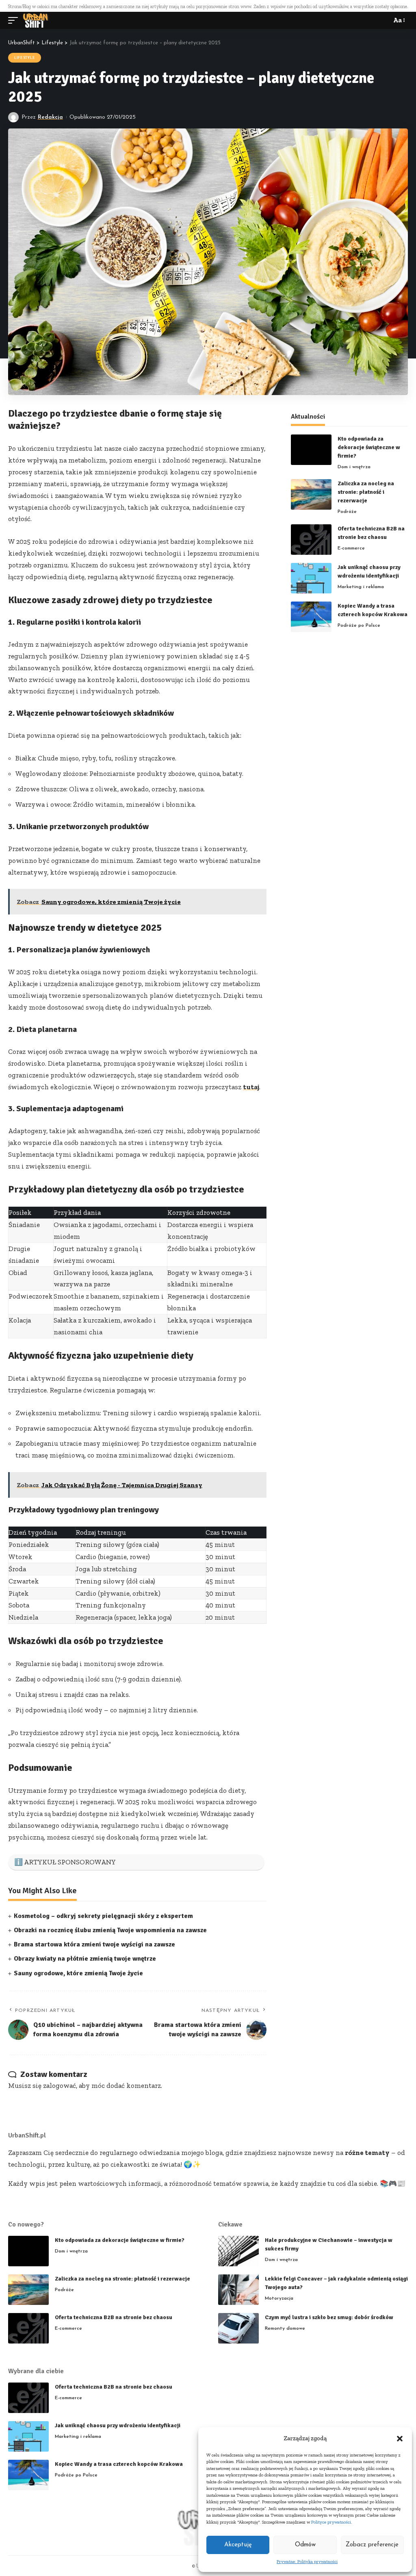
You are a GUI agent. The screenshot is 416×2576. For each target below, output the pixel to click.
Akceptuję (238, 2545)
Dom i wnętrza (354, 467)
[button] (400, 2439)
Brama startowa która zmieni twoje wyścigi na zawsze (94, 1944)
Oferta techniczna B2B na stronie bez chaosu (114, 2317)
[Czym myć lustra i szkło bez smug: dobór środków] (238, 2328)
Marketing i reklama (361, 587)
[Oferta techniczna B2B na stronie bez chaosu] (311, 540)
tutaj (251, 1087)
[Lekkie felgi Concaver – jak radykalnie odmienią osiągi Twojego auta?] (238, 2290)
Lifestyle (25, 58)
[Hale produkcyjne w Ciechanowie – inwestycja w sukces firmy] (238, 2251)
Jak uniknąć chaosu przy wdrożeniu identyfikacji (118, 2425)
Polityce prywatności (331, 2522)
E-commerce (351, 548)
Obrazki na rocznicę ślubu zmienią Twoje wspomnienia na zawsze (110, 1930)
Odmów (305, 2545)
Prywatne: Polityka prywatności (307, 2562)
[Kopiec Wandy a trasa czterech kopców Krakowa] (311, 617)
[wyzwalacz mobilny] (15, 20)
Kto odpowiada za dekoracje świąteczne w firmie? (369, 447)
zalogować (60, 2085)
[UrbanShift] (36, 20)
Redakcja (50, 117)
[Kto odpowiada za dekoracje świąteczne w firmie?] (311, 450)
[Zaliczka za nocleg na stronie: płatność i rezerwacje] (311, 494)
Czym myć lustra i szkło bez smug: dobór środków (329, 2317)
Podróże (347, 512)
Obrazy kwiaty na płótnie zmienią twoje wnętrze (85, 1959)
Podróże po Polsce (359, 626)
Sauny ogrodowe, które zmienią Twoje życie (78, 1973)
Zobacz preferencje (372, 2545)
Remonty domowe (285, 2328)
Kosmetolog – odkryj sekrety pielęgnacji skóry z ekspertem (103, 1916)
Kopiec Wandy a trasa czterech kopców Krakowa (119, 2464)
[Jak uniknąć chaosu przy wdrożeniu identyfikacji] (311, 578)
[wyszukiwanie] (383, 20)
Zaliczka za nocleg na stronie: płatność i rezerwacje (366, 492)
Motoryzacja (279, 2298)
